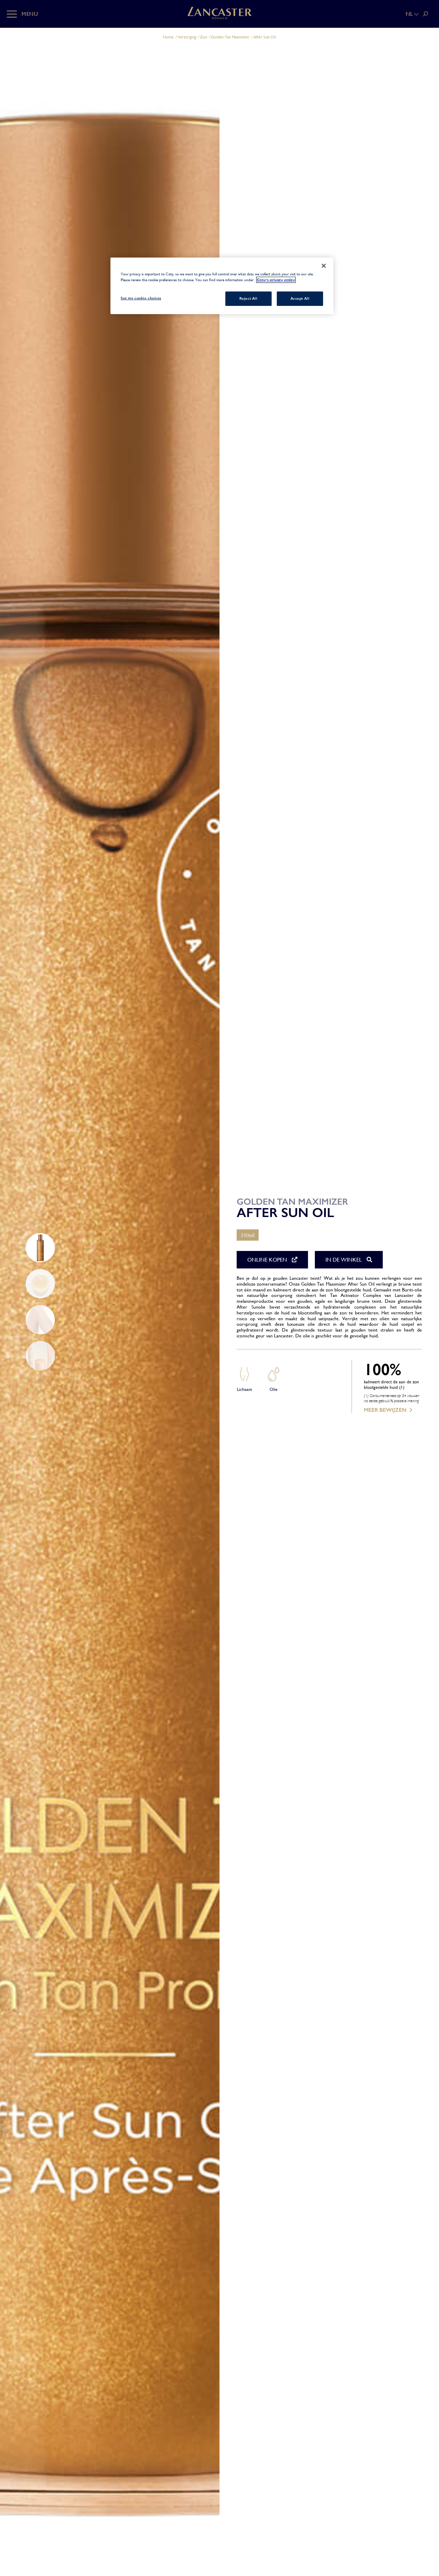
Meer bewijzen (385, 1410)
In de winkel (344, 1260)
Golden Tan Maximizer (230, 37)
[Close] (324, 266)
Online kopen (268, 1260)
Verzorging (187, 37)
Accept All (300, 298)
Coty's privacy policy (276, 280)
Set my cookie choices (141, 298)
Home (168, 37)
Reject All (248, 298)
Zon (204, 37)
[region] (222, 286)
